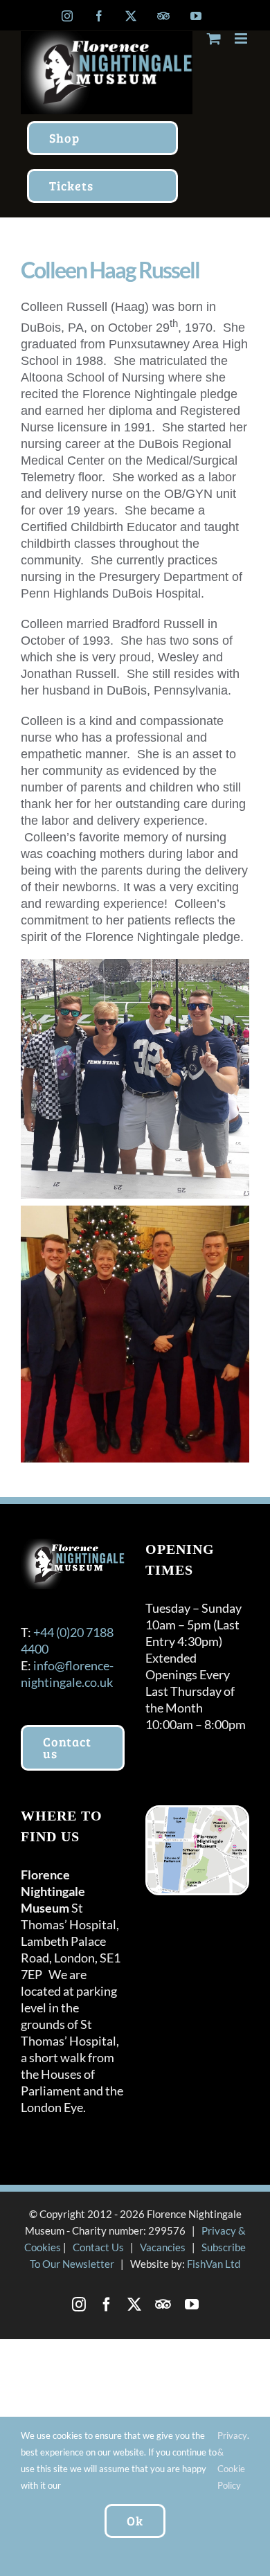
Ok (135, 2521)
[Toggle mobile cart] (214, 38)
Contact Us (98, 2247)
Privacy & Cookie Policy (232, 2460)
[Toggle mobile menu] (242, 38)
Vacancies (163, 2247)
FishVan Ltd (214, 2264)
